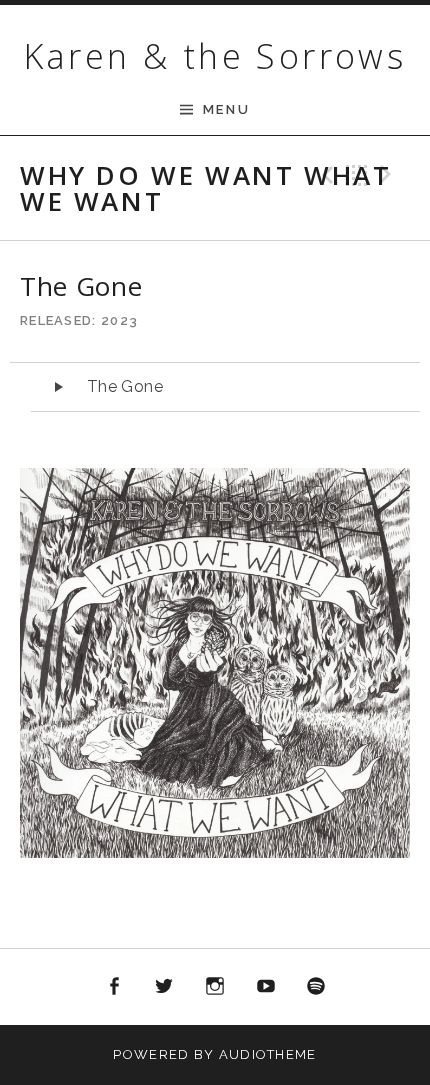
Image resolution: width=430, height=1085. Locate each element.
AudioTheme (268, 1054)
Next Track (389, 175)
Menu (226, 109)
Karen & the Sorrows (215, 56)
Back (357, 175)
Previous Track (325, 175)
